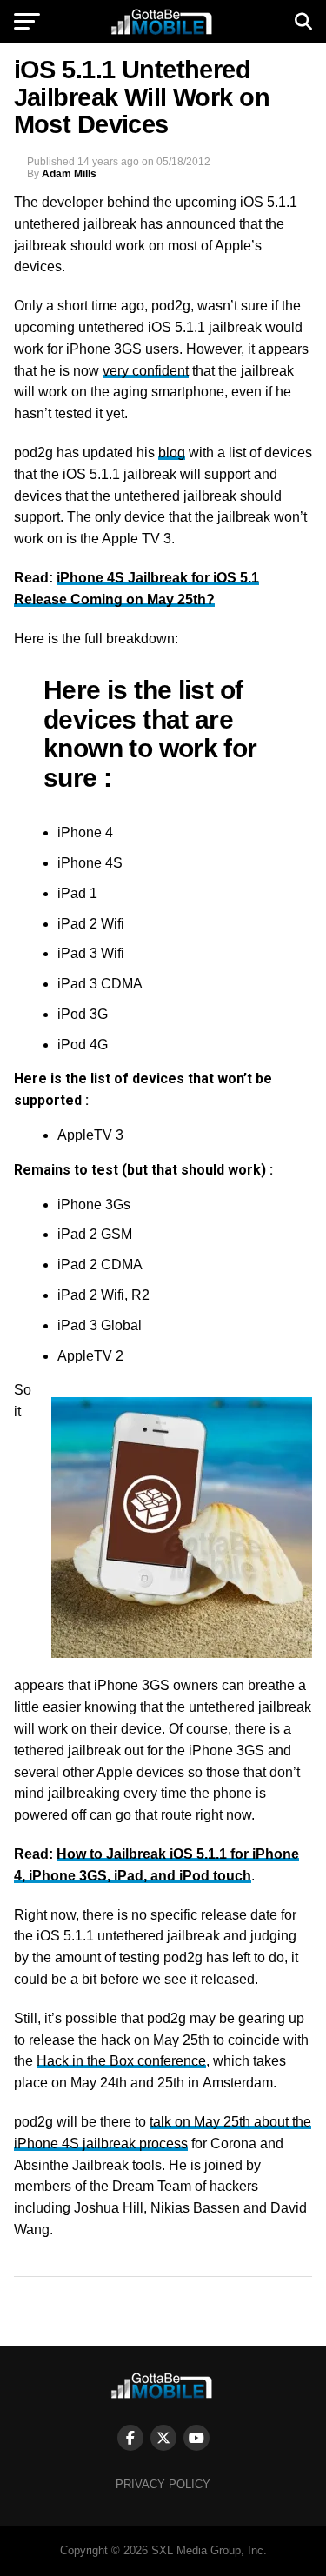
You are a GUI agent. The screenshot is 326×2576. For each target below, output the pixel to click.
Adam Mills (69, 174)
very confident (146, 371)
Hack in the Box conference (121, 2061)
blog (172, 453)
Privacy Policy (163, 2484)
